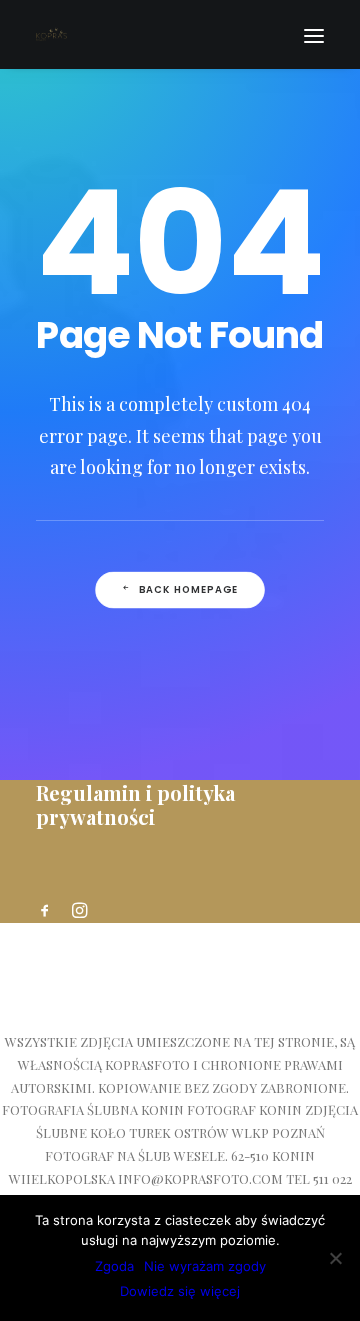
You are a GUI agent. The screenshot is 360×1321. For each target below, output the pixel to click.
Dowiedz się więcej (180, 1291)
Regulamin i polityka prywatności (135, 804)
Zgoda (114, 1266)
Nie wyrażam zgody (205, 1266)
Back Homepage (189, 590)
